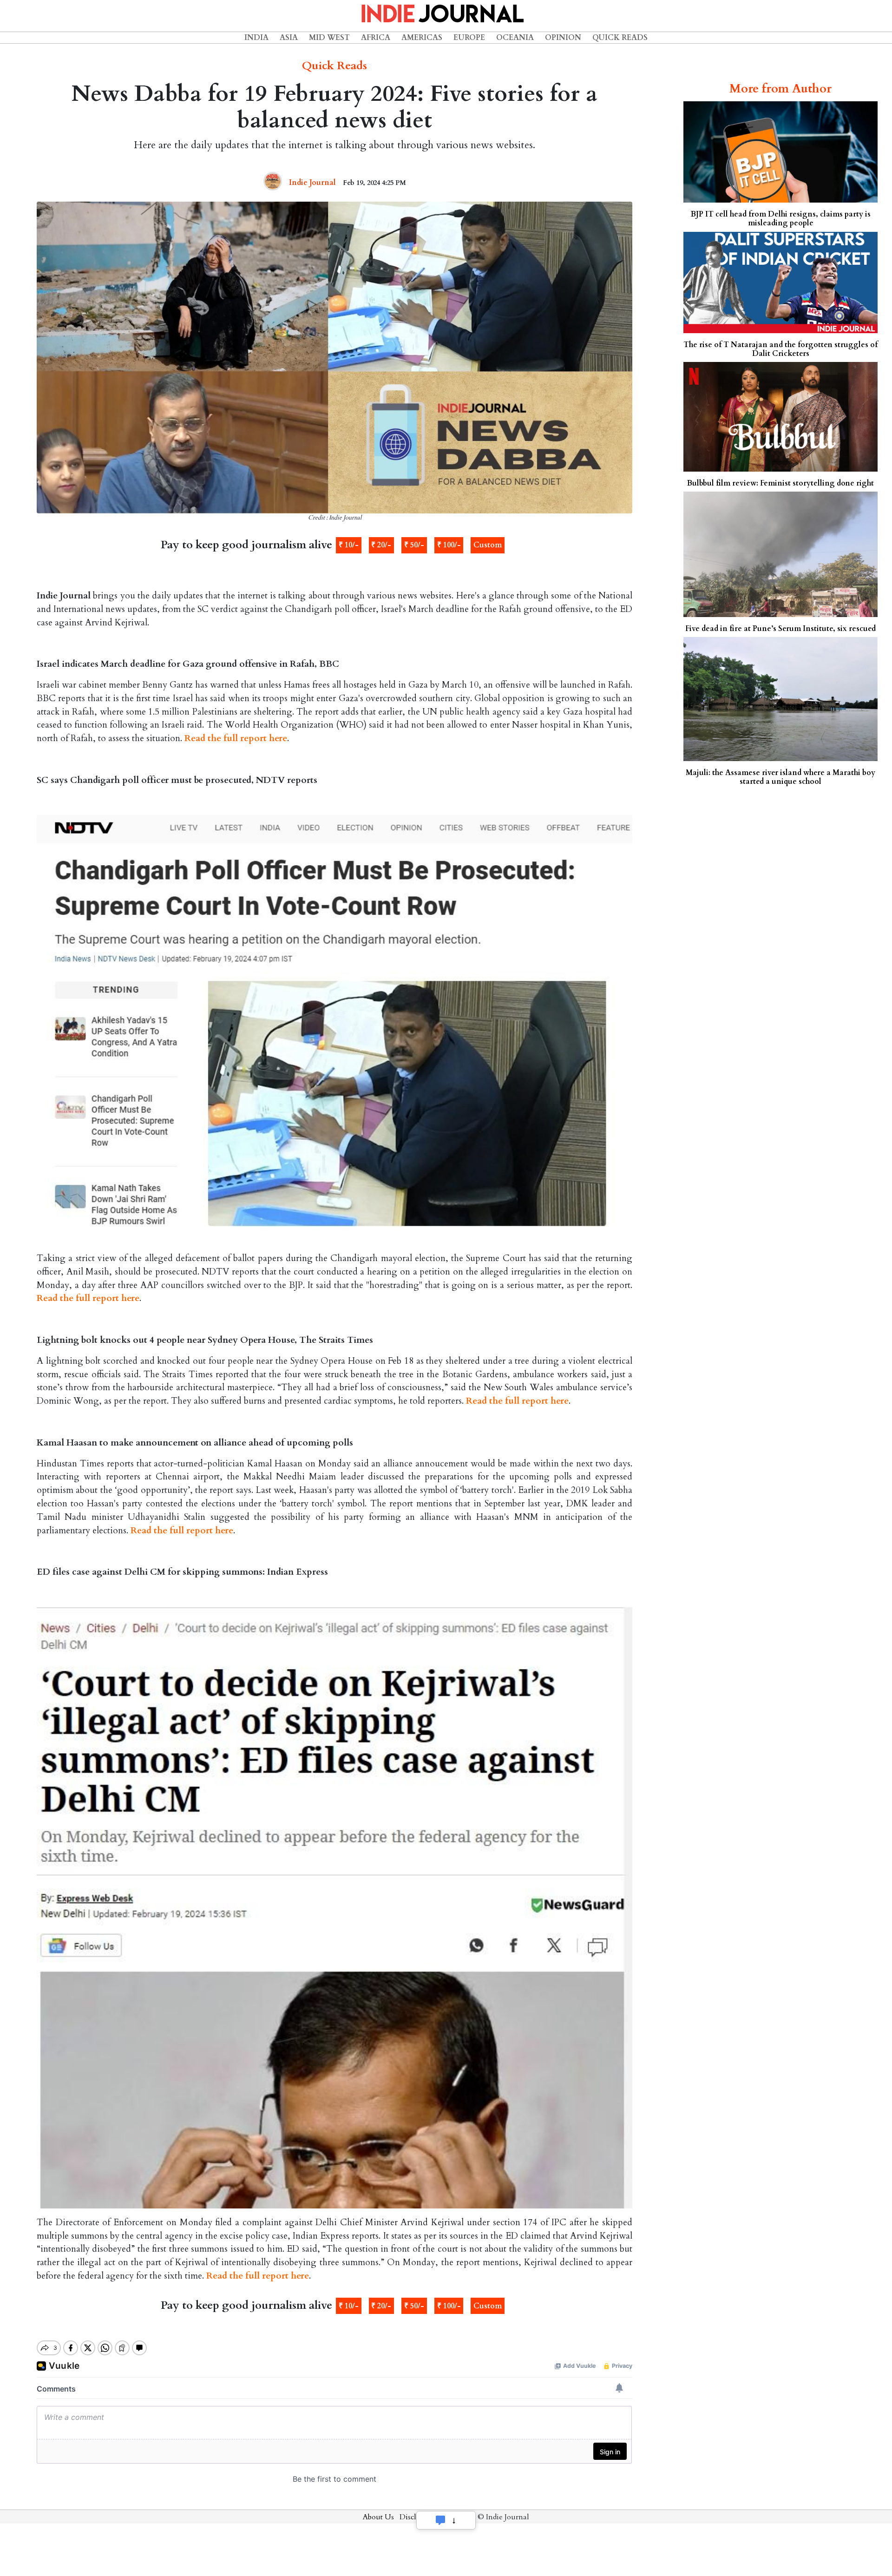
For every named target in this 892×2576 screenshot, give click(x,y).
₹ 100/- (449, 545)
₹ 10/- (349, 545)
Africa (376, 38)
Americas (422, 38)
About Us (378, 2517)
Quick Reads (620, 38)
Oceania (515, 38)
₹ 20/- (381, 545)
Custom (488, 545)
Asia (289, 38)
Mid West (329, 38)
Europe (469, 38)
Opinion (563, 38)
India (256, 38)
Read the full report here (236, 738)
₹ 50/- (414, 545)
